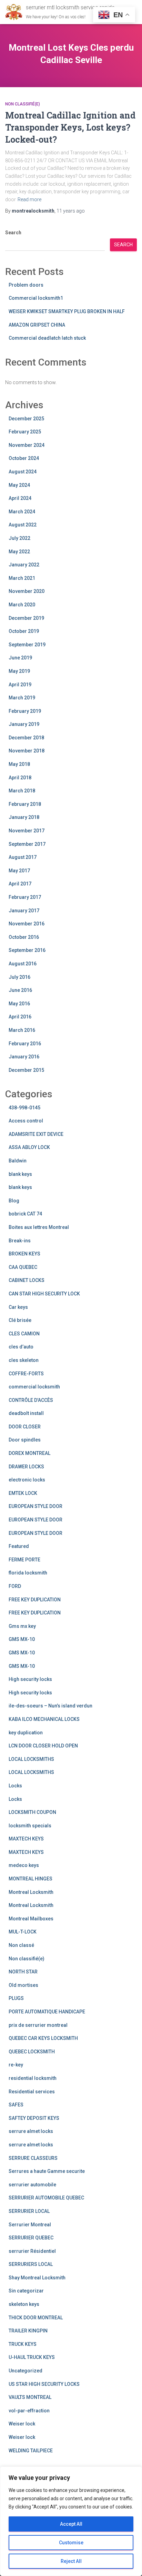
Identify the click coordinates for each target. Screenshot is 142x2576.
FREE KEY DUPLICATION (35, 1600)
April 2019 (20, 685)
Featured (19, 1546)
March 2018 (22, 791)
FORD (15, 1586)
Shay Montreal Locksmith (37, 2278)
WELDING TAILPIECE (31, 2451)
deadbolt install (26, 1413)
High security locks (30, 1679)
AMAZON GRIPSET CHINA (37, 325)
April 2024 (20, 498)
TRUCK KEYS (23, 2344)
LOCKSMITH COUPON (32, 1812)
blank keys (20, 1174)
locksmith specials (30, 1826)
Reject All (71, 2561)
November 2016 (27, 924)
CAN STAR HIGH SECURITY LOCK (44, 1294)
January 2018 (24, 817)
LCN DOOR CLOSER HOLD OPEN (43, 1746)
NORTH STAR (23, 1972)
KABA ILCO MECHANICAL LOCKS (44, 1719)
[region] (71, 2521)
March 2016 (22, 1030)
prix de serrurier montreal (38, 2025)
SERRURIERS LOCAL (31, 2264)
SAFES (16, 2105)
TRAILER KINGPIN (28, 2331)
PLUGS (16, 1998)
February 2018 (25, 804)
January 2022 (24, 565)
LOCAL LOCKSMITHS (31, 1759)
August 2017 (23, 857)
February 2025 (25, 432)
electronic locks (27, 1480)
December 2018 (26, 738)
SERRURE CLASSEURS (33, 2158)
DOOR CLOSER (25, 1427)
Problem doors (26, 285)
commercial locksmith (34, 1387)
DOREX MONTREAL (29, 1453)
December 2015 (26, 1070)
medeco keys (24, 1865)
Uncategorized (26, 2371)
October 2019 (24, 631)
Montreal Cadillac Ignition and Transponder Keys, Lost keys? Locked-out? (70, 127)
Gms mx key (22, 1626)
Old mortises (23, 1985)
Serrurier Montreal (30, 2225)
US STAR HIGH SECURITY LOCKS (44, 2384)
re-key (16, 2065)
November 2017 (27, 831)
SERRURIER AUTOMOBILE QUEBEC (46, 2198)
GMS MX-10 (22, 1639)
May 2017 (19, 871)
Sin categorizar (26, 2291)
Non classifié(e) (23, 104)
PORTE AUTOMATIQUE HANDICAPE (47, 2012)
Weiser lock (22, 2424)
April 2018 (20, 778)
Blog (14, 1201)
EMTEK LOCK (23, 1493)
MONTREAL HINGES (31, 1879)
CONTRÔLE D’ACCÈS (31, 1400)
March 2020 (22, 605)
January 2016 (24, 1057)
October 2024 (24, 458)
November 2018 (27, 751)
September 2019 (27, 645)
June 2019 (20, 658)
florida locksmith (28, 1573)
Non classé (21, 1945)
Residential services (32, 2092)
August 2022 (23, 525)
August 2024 (23, 472)
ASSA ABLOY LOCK (29, 1147)
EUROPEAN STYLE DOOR (35, 1506)
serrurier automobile (32, 2185)
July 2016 (19, 977)
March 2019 (22, 698)
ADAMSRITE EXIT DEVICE (36, 1134)
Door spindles (25, 1440)
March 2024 (22, 512)
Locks (15, 1786)
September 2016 (27, 950)
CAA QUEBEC (23, 1267)
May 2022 (19, 552)
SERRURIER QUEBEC (31, 2238)
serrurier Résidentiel (32, 2251)
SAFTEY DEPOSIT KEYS (34, 2118)
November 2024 (27, 445)
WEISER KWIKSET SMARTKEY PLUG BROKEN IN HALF (67, 311)
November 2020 (27, 591)
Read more (29, 199)
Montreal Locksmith (31, 1892)
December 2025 (26, 419)
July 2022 (19, 538)
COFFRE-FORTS (26, 1374)
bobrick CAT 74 (25, 1214)
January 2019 (24, 724)
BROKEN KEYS (24, 1254)
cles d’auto (21, 1347)
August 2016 (23, 964)
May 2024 (19, 485)
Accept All (71, 2524)
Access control (26, 1121)
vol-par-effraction (29, 2411)
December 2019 (26, 618)
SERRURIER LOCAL (29, 2211)
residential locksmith (33, 2078)
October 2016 (24, 937)
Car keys (18, 1307)
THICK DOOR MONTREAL (36, 2318)
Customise (71, 2543)
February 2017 (25, 897)
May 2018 (19, 764)
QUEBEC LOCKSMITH (32, 2052)
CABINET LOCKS (27, 1280)
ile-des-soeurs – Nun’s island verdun (50, 1706)
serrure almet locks (31, 2131)
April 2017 (20, 884)
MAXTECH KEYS (26, 1839)
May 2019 (19, 671)
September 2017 (27, 844)
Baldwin (18, 1161)
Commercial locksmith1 (36, 298)
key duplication (26, 1733)
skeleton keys (24, 2304)
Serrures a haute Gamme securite (47, 2171)
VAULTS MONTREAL (30, 2397)
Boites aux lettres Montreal (39, 1227)
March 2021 (22, 578)
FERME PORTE (24, 1560)
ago (71, 211)
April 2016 (20, 1017)
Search (13, 233)
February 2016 (25, 1044)
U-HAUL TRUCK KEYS (32, 2357)
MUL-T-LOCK (23, 1932)
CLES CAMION (24, 1334)
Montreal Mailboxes (31, 1919)
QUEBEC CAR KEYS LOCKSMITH (43, 2038)
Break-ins (20, 1241)
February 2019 (25, 711)
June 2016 (20, 990)
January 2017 (24, 911)
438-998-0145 (24, 1108)
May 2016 (19, 1004)
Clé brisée (20, 1320)
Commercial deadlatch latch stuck (47, 338)
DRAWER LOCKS (26, 1467)
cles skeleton (24, 1360)
